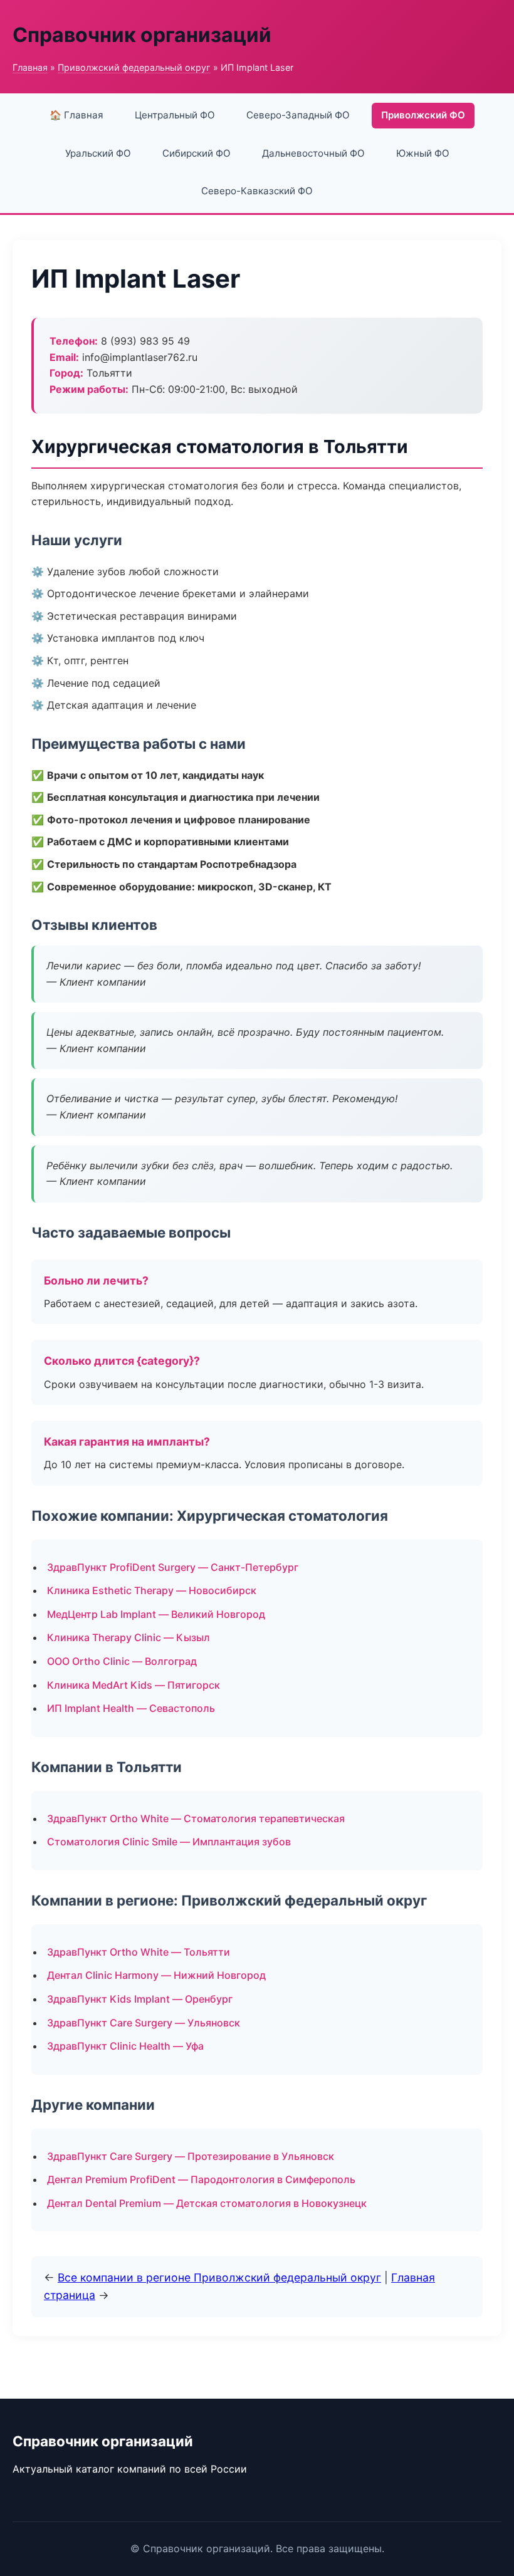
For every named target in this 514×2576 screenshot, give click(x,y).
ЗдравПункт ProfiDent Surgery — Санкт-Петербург (173, 1567)
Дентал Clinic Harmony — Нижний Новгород (156, 1975)
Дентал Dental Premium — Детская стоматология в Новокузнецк (207, 2203)
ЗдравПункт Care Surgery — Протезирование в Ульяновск (191, 2156)
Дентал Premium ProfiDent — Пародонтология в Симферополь (201, 2179)
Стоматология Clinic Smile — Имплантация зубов (169, 1842)
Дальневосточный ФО (313, 153)
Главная (30, 67)
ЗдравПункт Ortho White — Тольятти (139, 1952)
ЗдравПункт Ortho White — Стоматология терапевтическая (196, 1818)
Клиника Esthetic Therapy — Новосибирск (152, 1590)
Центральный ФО (175, 115)
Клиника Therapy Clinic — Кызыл (128, 1637)
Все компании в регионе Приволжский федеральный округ (219, 2277)
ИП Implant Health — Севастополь (131, 1708)
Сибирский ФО (197, 153)
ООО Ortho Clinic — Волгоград (122, 1661)
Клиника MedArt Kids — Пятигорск (134, 1685)
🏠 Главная (76, 115)
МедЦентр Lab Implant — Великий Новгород (156, 1614)
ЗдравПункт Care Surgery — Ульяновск (144, 2023)
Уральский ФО (98, 153)
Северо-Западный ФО (298, 115)
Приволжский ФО (423, 115)
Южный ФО (423, 153)
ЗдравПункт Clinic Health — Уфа (125, 2046)
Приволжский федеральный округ (134, 67)
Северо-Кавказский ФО (257, 191)
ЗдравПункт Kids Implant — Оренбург (140, 1999)
